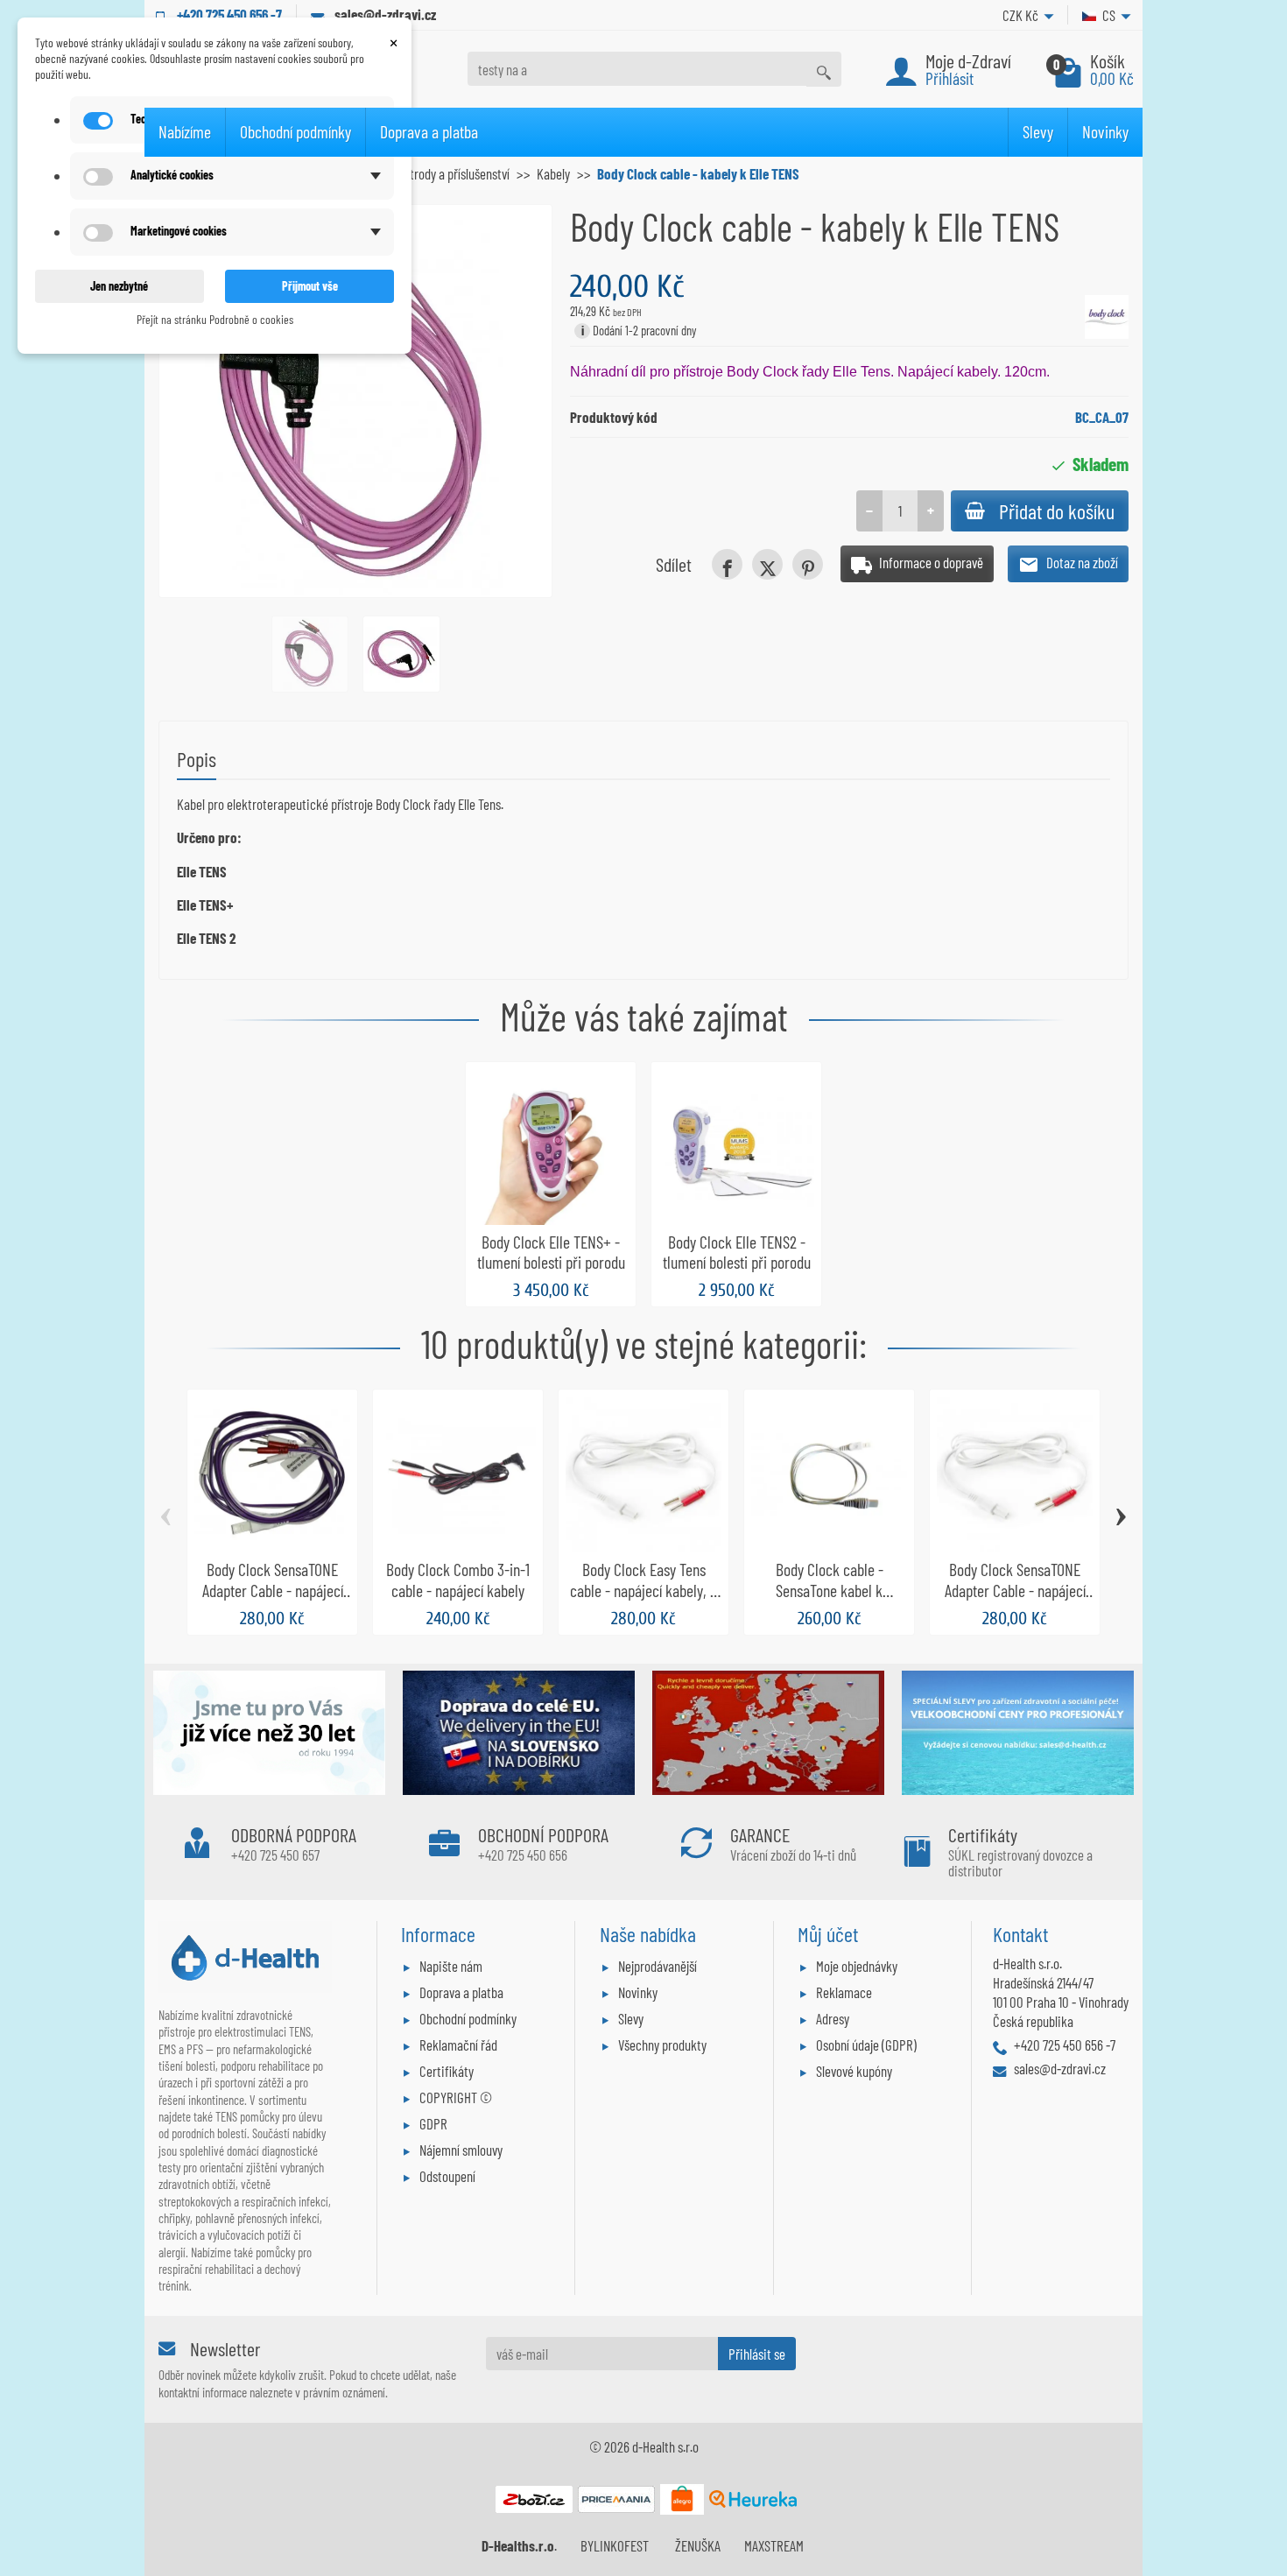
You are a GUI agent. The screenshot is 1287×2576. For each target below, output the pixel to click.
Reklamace (844, 1992)
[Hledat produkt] (824, 69)
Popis (197, 759)
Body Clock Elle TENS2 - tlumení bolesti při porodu (737, 1252)
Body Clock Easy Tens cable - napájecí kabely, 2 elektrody (643, 1590)
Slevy (1038, 131)
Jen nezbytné (119, 286)
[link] (727, 564)
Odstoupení (447, 2176)
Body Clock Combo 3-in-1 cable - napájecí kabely (458, 1580)
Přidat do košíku (1057, 511)
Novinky (1105, 131)
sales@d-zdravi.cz (385, 14)
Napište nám (451, 1966)
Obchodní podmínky (295, 131)
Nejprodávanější (658, 1966)
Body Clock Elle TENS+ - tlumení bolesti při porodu (551, 1252)
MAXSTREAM (774, 2545)
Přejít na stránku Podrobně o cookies (215, 319)
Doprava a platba (429, 131)
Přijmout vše (310, 286)
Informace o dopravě (930, 562)
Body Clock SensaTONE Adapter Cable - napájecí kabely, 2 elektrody (1015, 1590)
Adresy (833, 2018)
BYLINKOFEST (615, 2545)
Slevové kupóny (854, 2071)
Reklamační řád (458, 2045)
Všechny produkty (662, 2045)
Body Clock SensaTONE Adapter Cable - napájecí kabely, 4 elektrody (273, 1590)
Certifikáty (447, 2071)
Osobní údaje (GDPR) (866, 2045)
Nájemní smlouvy (461, 2150)
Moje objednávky (857, 1966)
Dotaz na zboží (1081, 562)
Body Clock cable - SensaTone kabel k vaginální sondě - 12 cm (829, 1590)
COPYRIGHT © (456, 2097)
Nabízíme (185, 131)
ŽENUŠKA (698, 2545)
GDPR (433, 2123)
